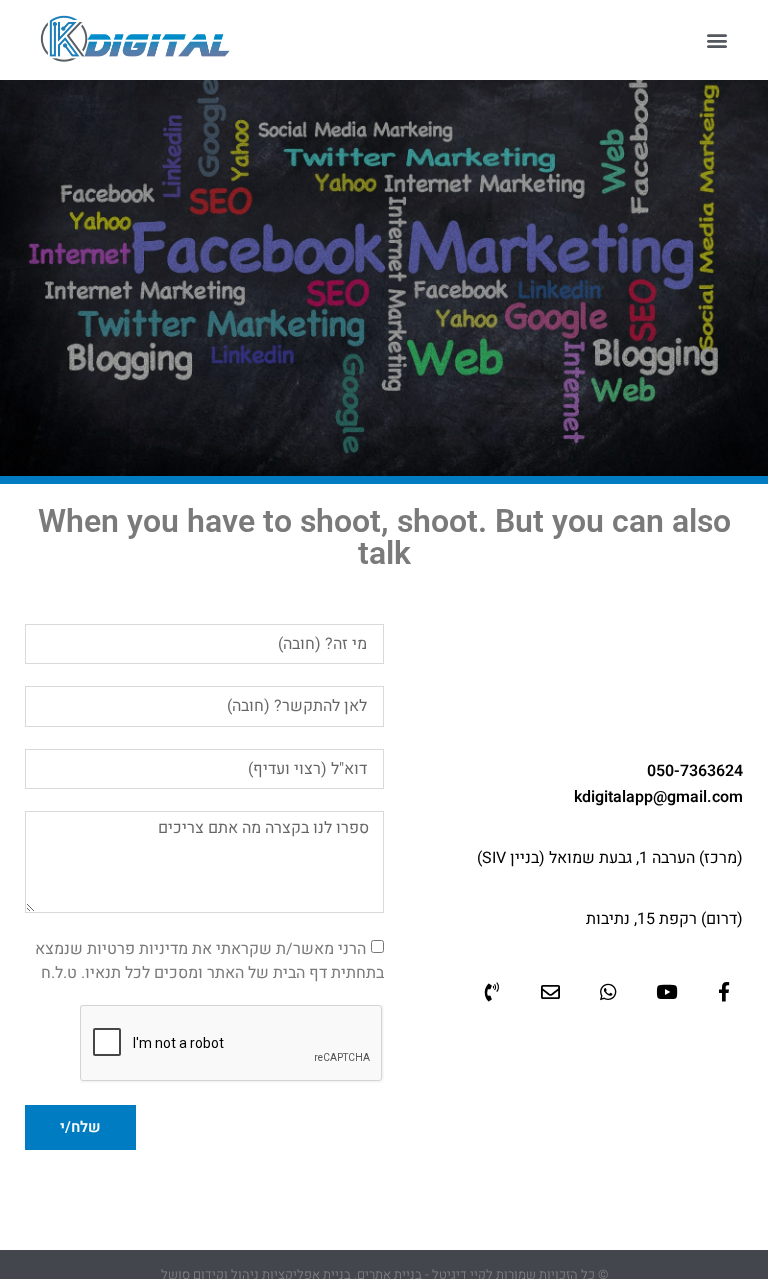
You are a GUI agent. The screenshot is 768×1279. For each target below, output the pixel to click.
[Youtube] (666, 991)
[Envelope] (550, 991)
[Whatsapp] (608, 991)
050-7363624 (695, 771)
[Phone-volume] (492, 991)
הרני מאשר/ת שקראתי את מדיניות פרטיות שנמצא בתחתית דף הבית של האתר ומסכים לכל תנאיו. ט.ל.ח (209, 960)
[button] (716, 40)
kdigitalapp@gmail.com (658, 797)
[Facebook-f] (724, 991)
